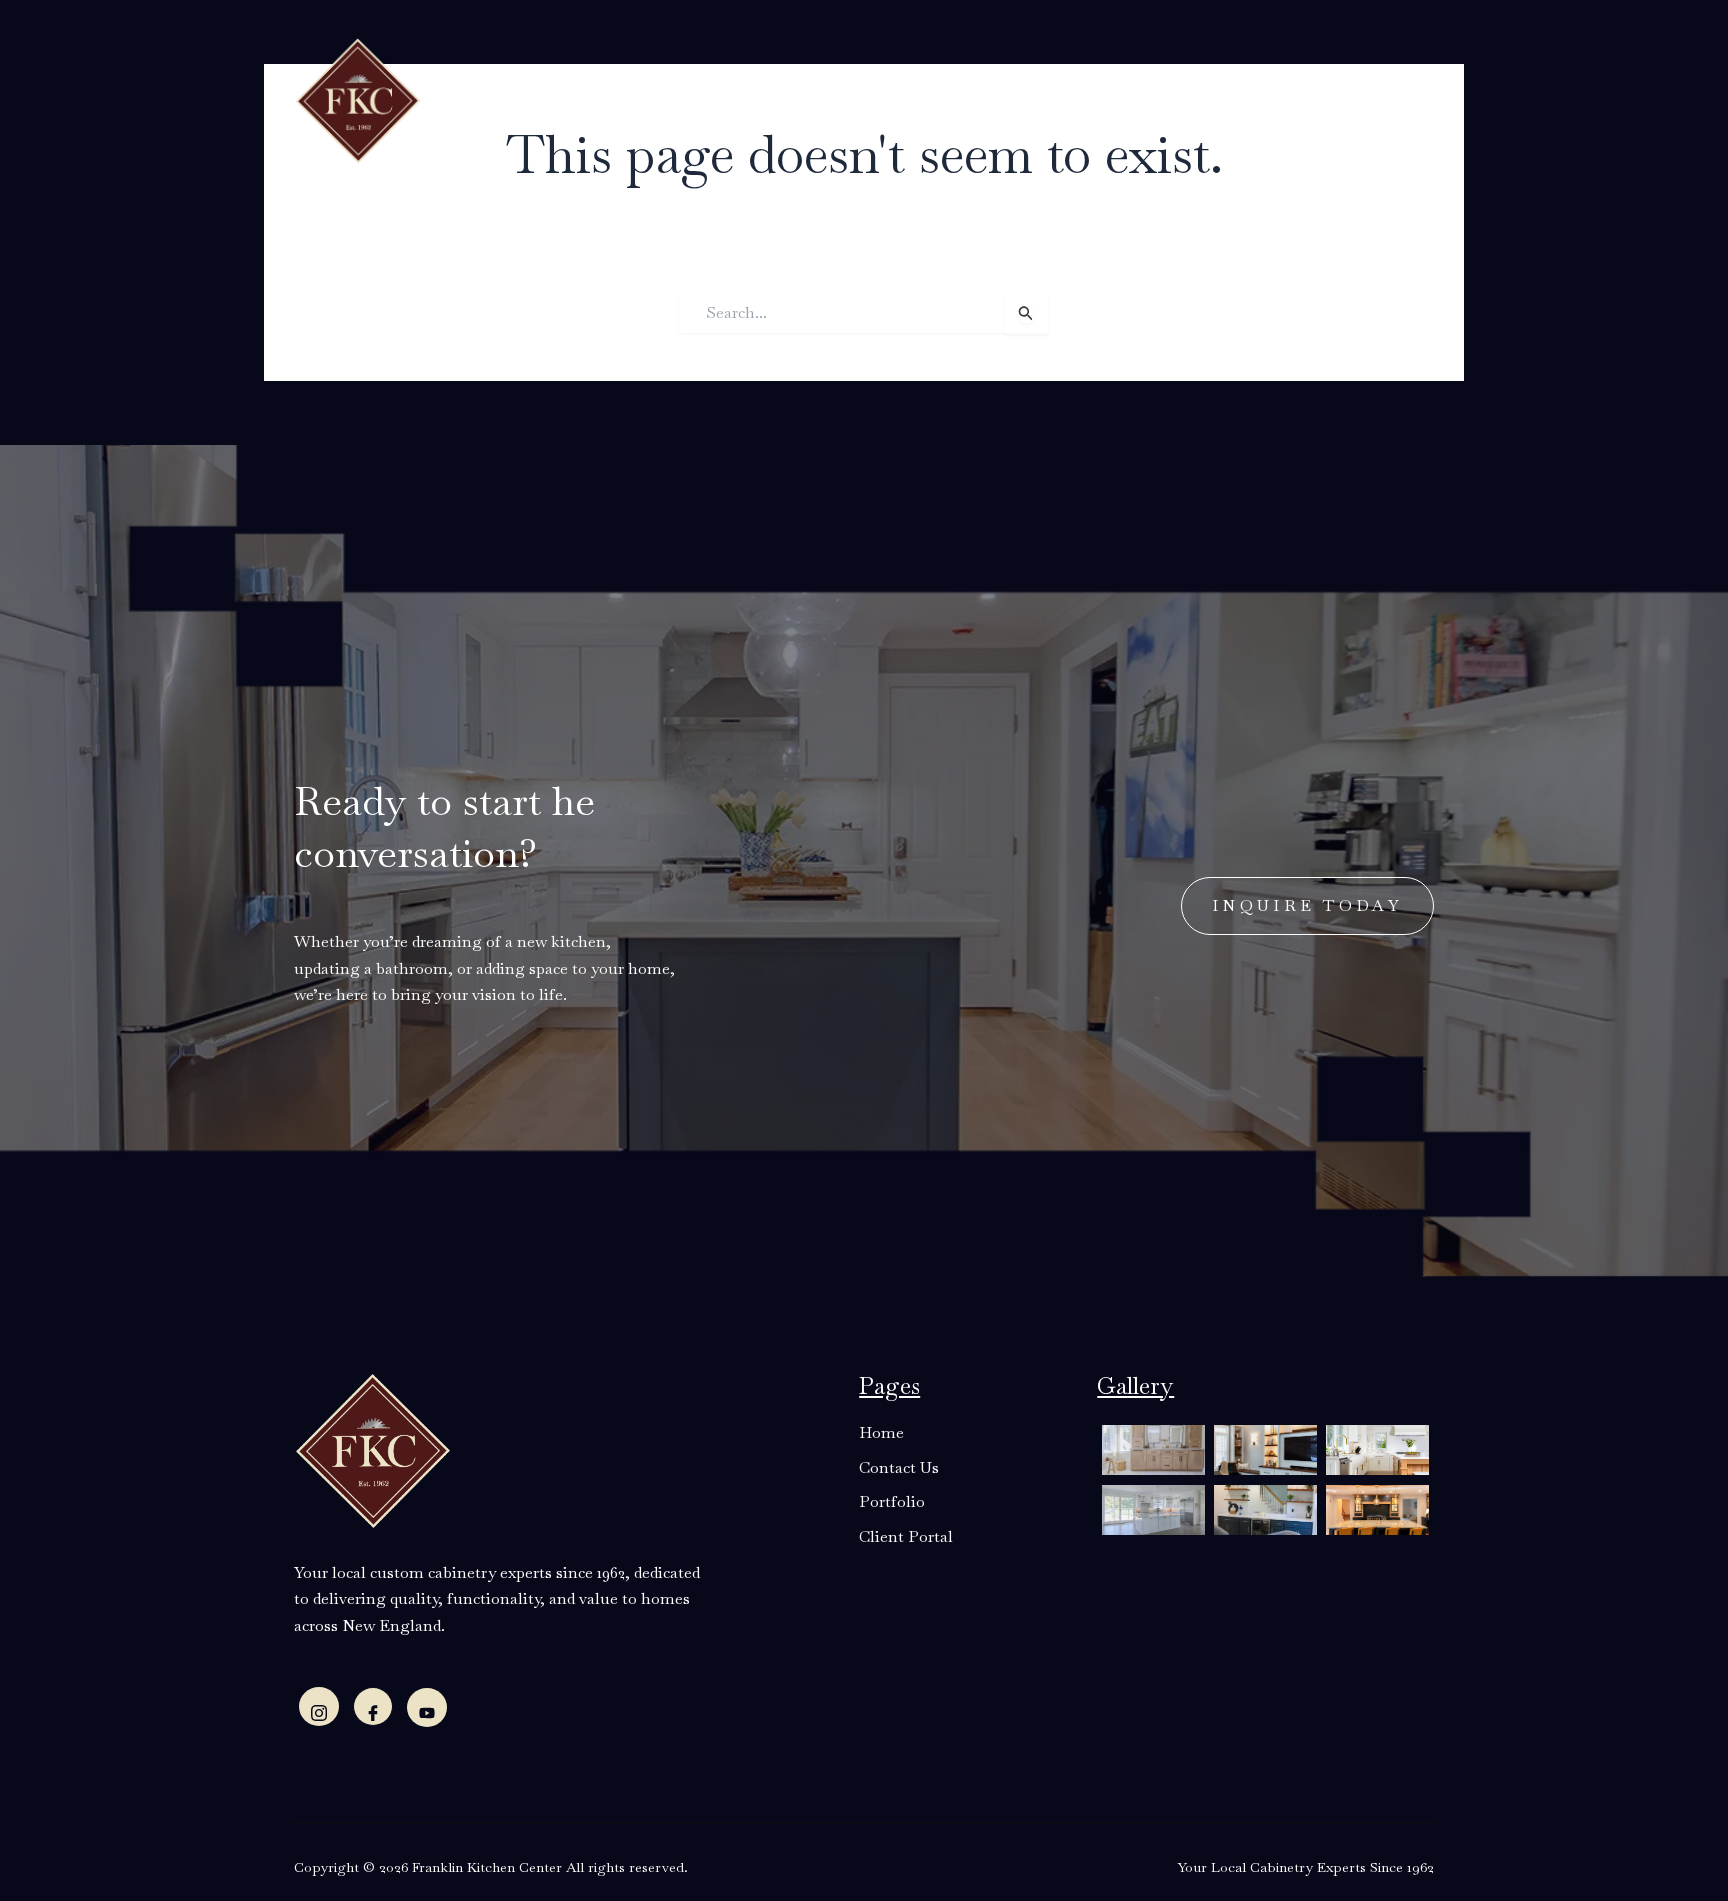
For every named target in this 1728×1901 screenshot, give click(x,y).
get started (1324, 96)
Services (717, 98)
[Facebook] (373, 1706)
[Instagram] (319, 1706)
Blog (930, 98)
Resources (830, 98)
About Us (606, 98)
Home (519, 98)
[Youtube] (427, 1707)
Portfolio (1011, 98)
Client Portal (1137, 98)
